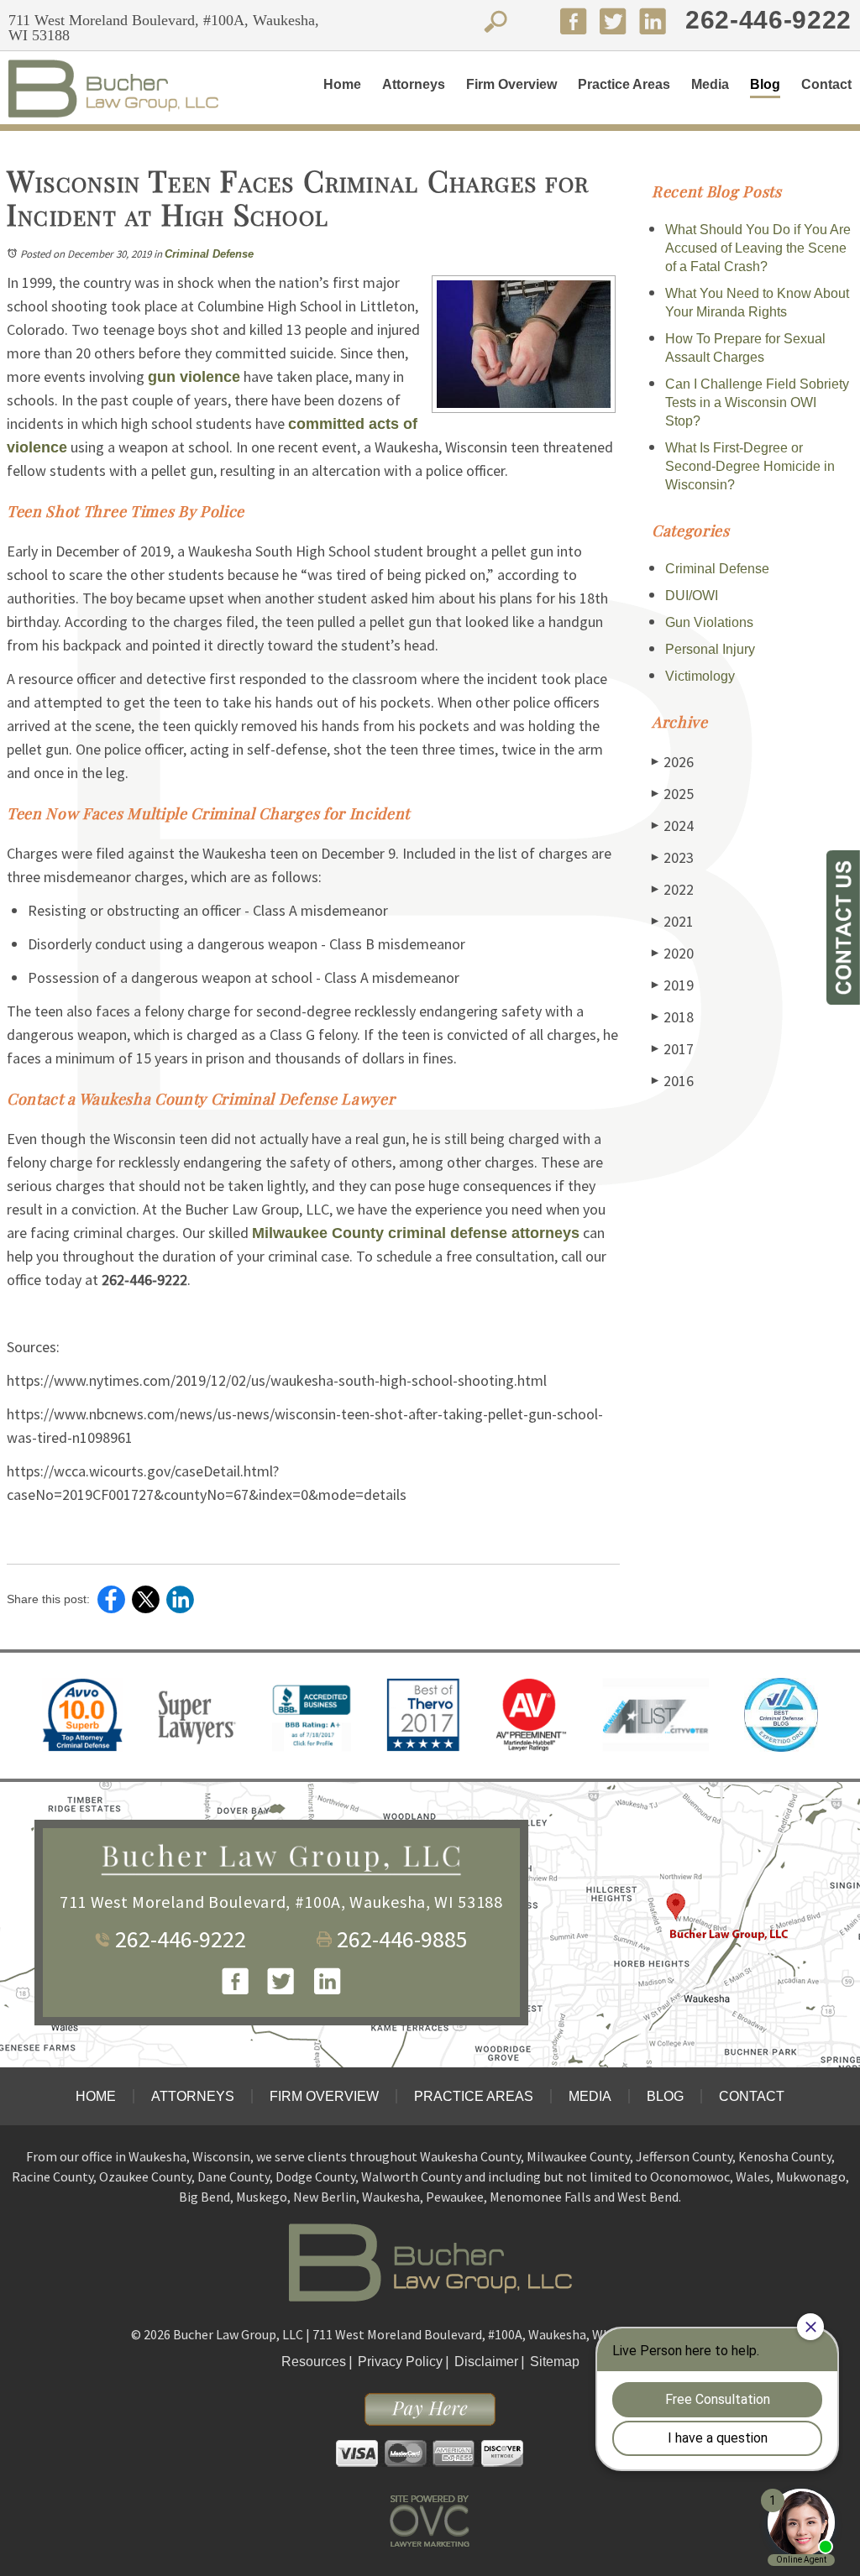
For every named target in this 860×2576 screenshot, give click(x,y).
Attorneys (414, 84)
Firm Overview (511, 84)
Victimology (700, 676)
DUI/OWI (692, 596)
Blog (765, 84)
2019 (673, 985)
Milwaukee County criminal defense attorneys (416, 1233)
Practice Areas (624, 84)
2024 (673, 826)
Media (710, 84)
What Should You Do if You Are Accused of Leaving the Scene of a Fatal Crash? (758, 248)
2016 (673, 1081)
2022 (673, 889)
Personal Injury (710, 649)
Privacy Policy (400, 2362)
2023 (673, 857)
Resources (314, 2362)
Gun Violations (709, 622)
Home (342, 84)
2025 (673, 794)
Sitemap (555, 2362)
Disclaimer (486, 2362)
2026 (673, 762)
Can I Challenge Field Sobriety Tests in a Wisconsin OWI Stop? (757, 402)
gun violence (194, 377)
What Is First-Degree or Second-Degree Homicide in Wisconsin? (750, 466)
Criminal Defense (209, 254)
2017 (673, 1049)
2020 (673, 953)
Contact (826, 84)
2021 (673, 921)
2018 (673, 1017)
